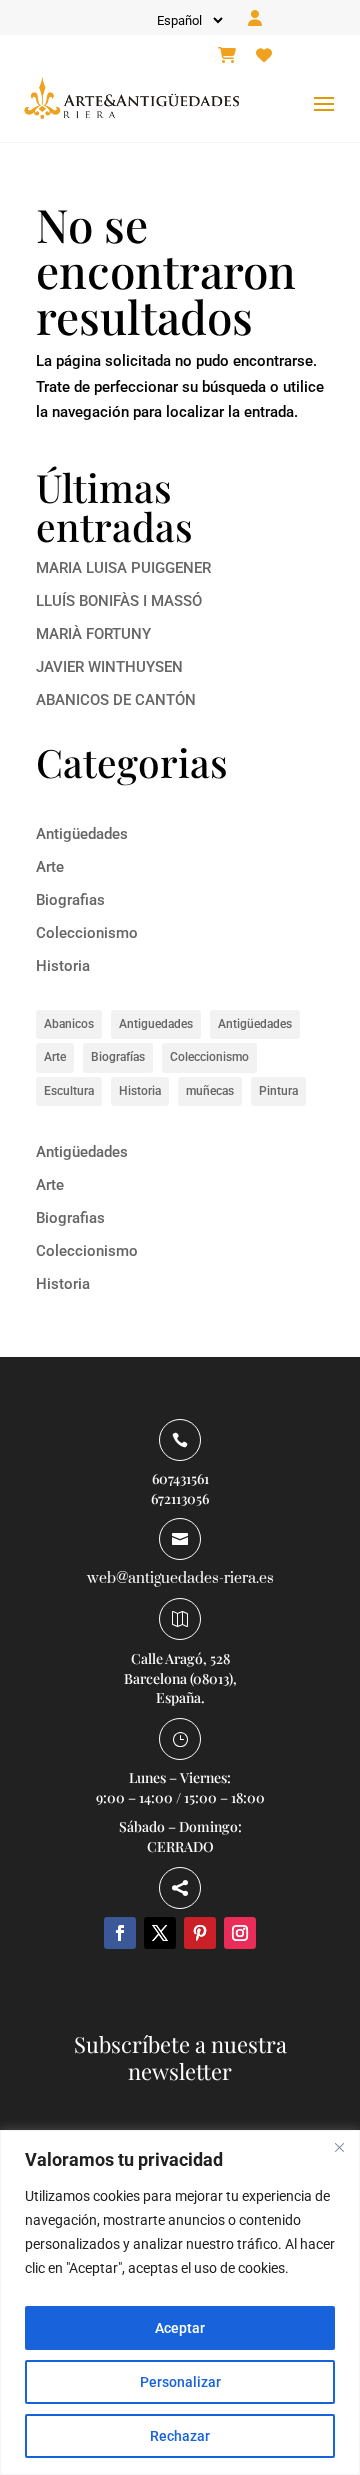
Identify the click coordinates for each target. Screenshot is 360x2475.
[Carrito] (227, 56)
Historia (63, 966)
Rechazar (180, 2436)
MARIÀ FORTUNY (93, 634)
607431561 (180, 1478)
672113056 (180, 1498)
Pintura (278, 1091)
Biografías (118, 1057)
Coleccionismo (87, 933)
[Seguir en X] (160, 1933)
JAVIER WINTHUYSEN (109, 667)
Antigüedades (82, 834)
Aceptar (180, 2328)
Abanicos (69, 1024)
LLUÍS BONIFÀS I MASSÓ (119, 601)
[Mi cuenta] (255, 19)
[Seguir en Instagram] (240, 1933)
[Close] (339, 2147)
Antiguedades (156, 1024)
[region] (180, 2302)
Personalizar (180, 2382)
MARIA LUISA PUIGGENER (123, 568)
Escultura (69, 1091)
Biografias (70, 900)
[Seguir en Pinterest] (200, 1933)
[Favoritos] (264, 56)
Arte (50, 867)
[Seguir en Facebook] (120, 1933)
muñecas (210, 1091)
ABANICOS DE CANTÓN (116, 700)
